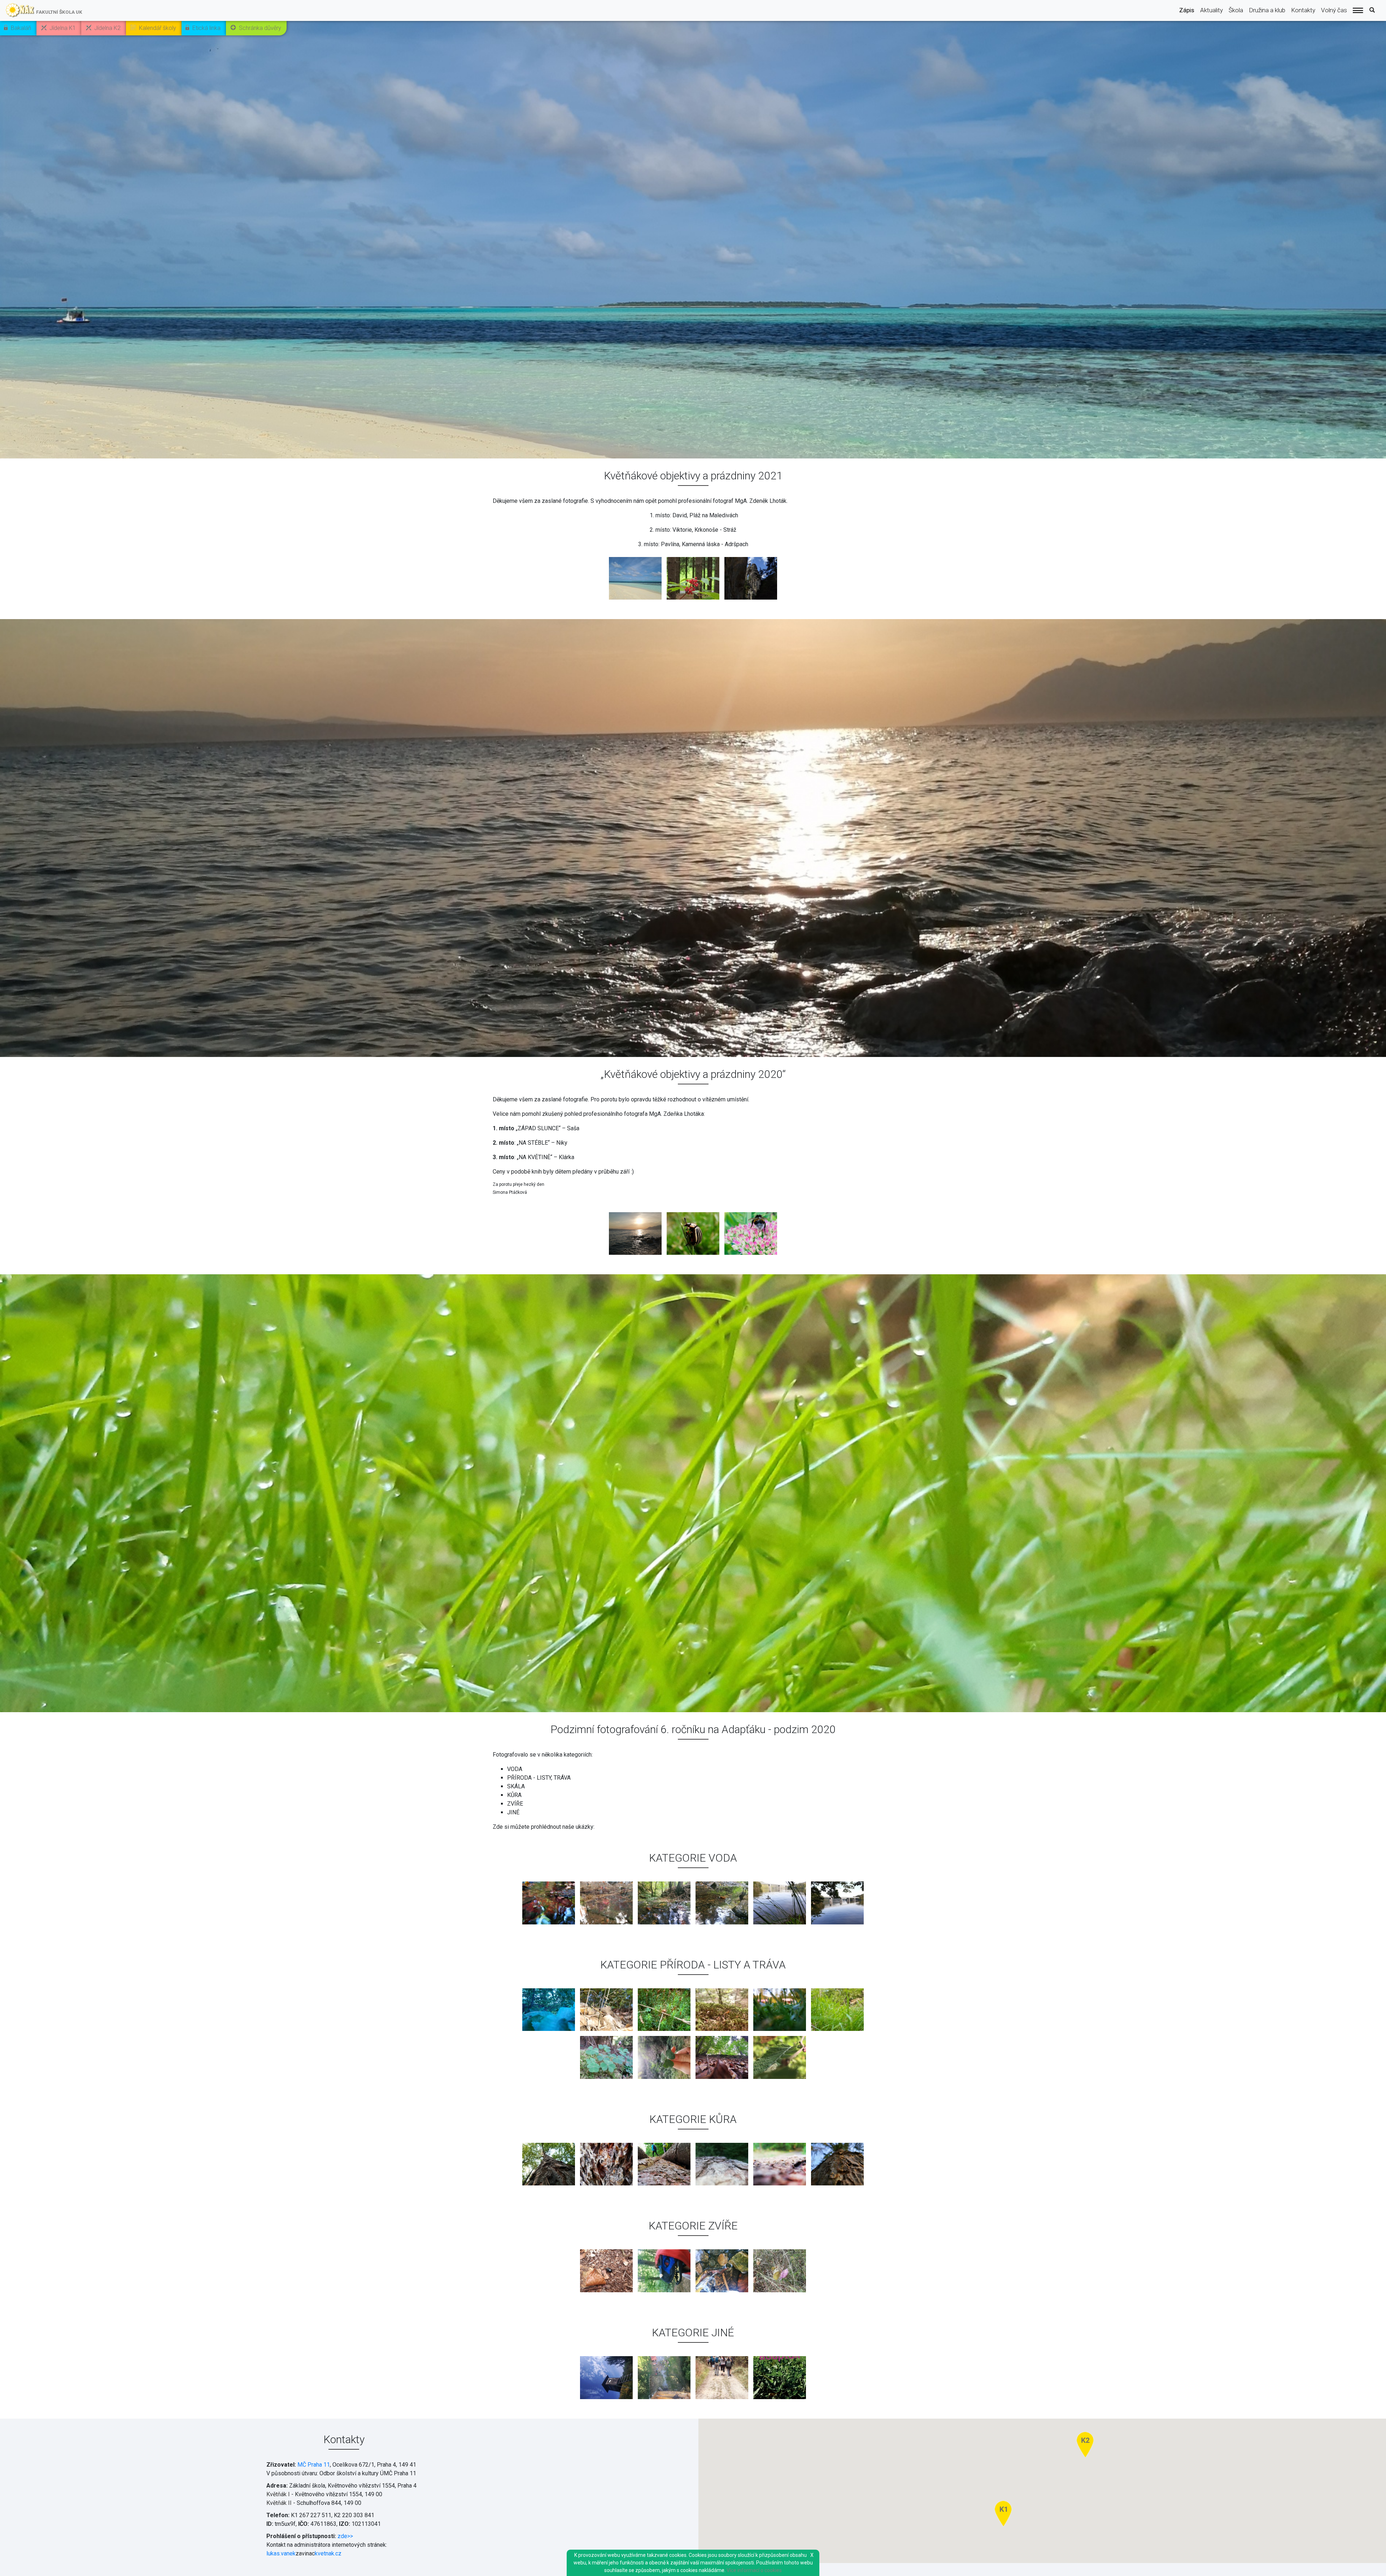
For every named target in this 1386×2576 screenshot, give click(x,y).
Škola (1236, 10)
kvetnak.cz (328, 2553)
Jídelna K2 (107, 28)
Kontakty (1303, 10)
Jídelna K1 (63, 28)
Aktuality (1211, 10)
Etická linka (206, 28)
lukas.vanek (281, 2553)
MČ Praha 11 (314, 2465)
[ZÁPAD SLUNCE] (635, 1234)
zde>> (345, 2536)
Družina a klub (1267, 10)
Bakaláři (21, 28)
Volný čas (1334, 10)
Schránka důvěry (260, 28)
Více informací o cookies (754, 2570)
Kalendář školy (158, 28)
